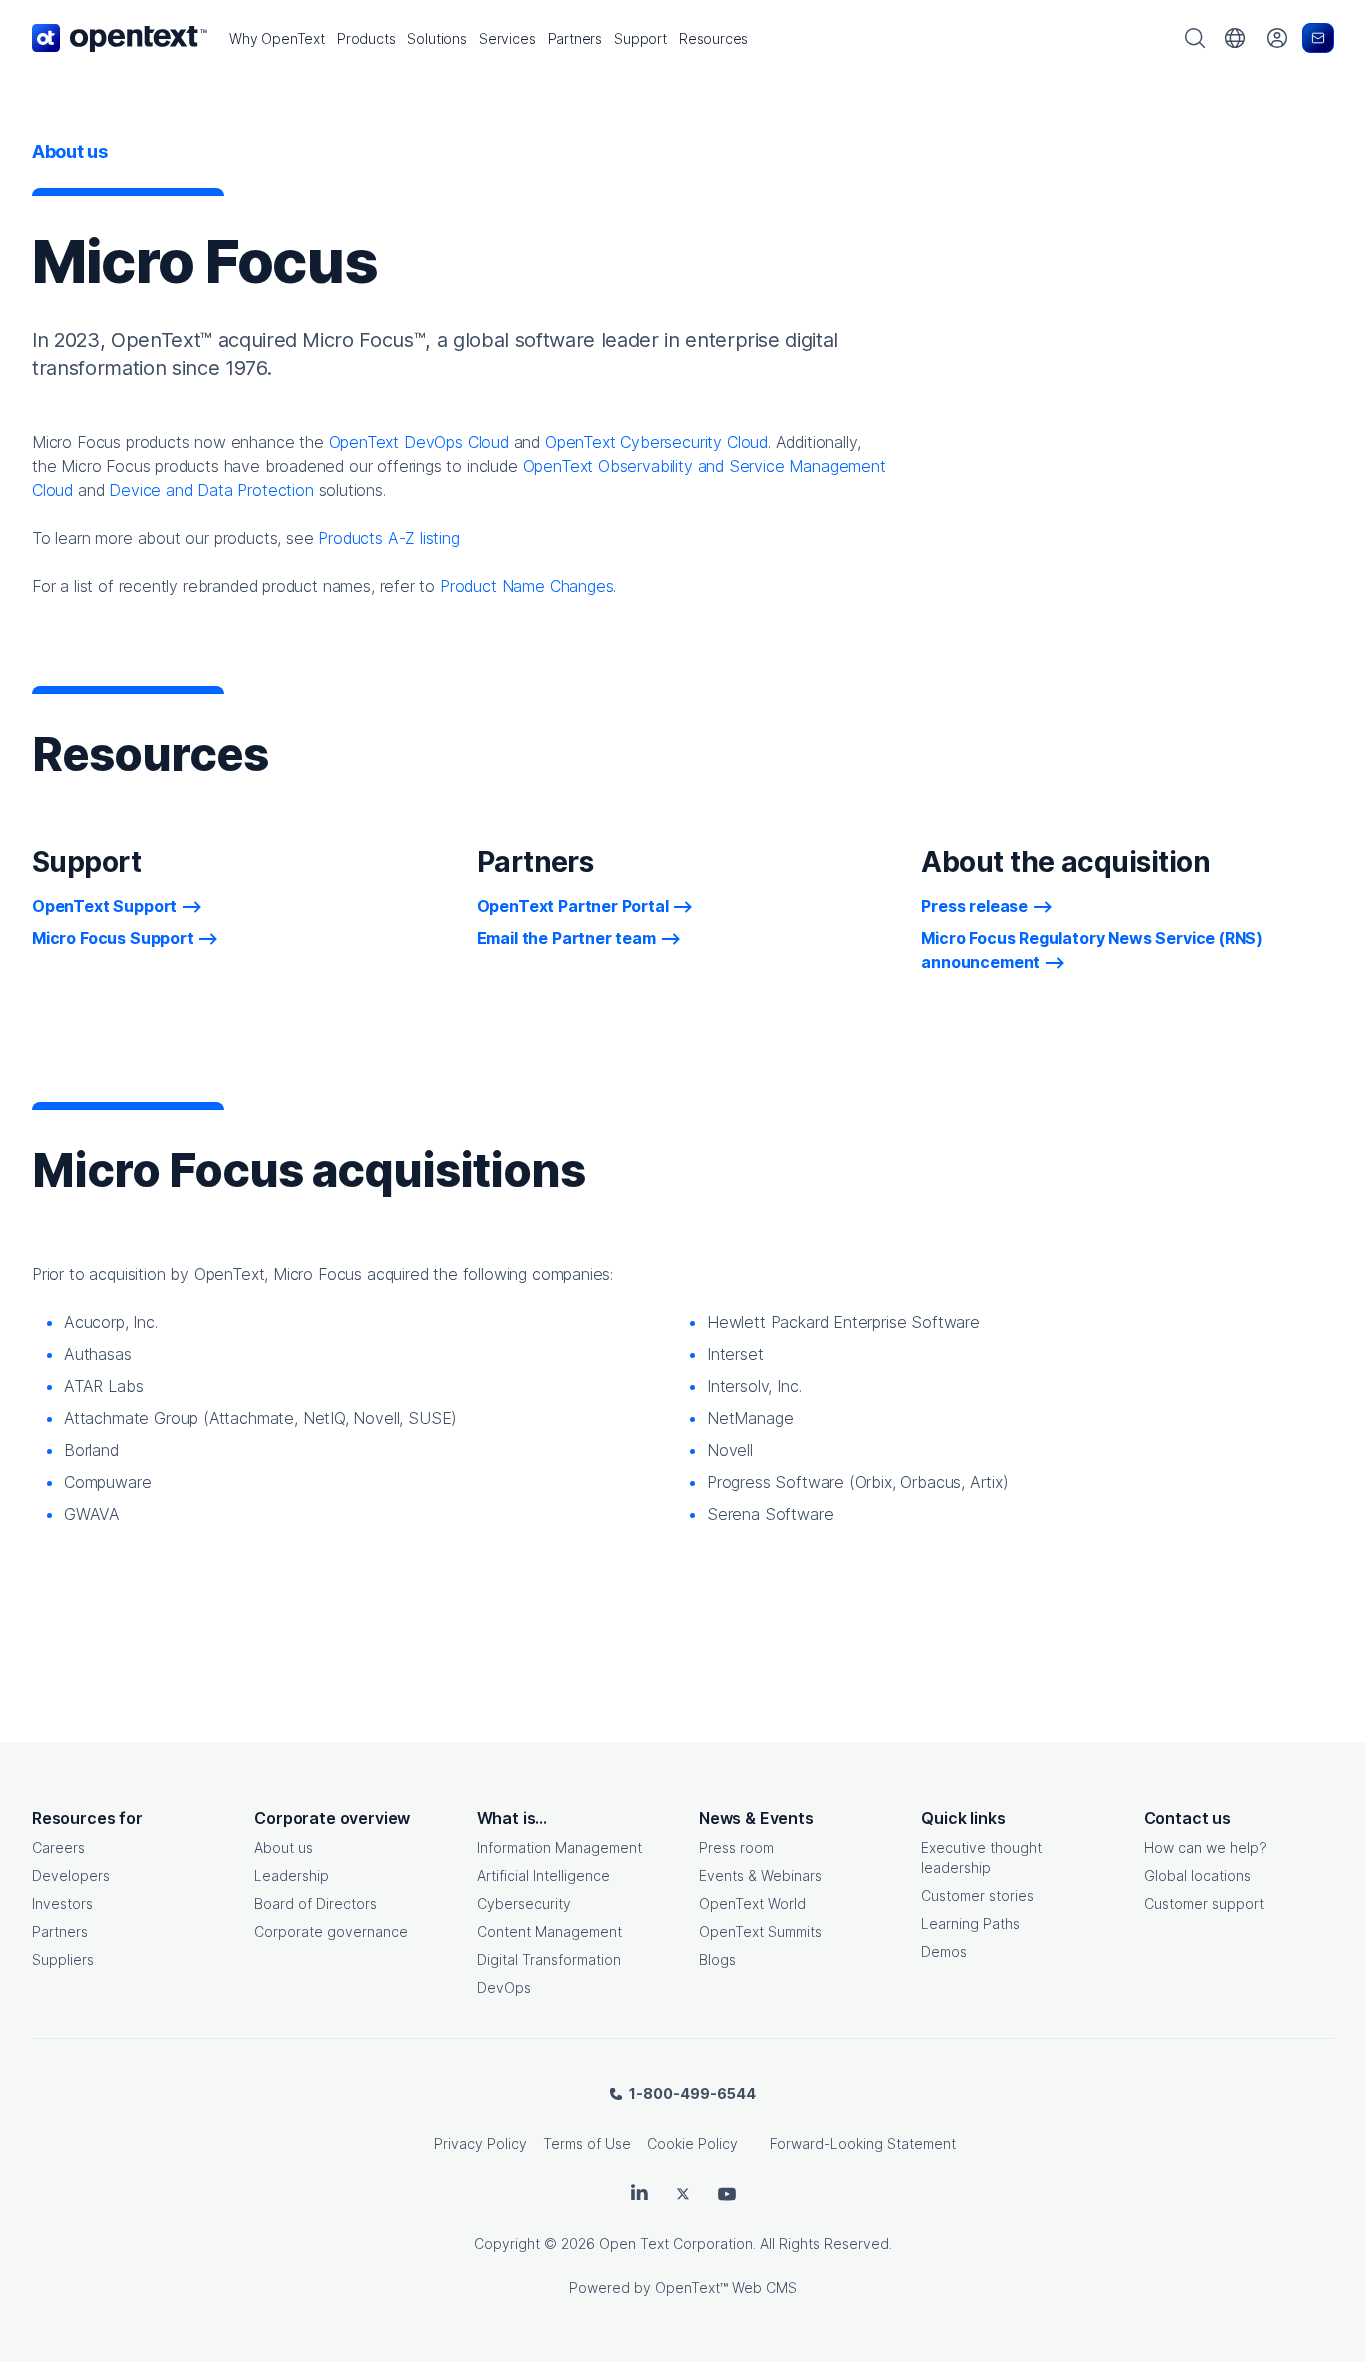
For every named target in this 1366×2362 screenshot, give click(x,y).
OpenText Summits (760, 1931)
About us (283, 1847)
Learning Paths (970, 1923)
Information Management (559, 1847)
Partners (60, 1931)
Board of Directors (315, 1903)
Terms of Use (587, 2143)
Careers (58, 1847)
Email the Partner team (566, 938)
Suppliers (63, 1959)
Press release (974, 906)
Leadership (291, 1875)
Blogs (717, 1959)
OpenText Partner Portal (573, 906)
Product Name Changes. (528, 586)
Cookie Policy (692, 2143)
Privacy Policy (480, 2143)
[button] (277, 38)
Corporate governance (331, 1931)
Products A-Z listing (388, 538)
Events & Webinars (760, 1875)
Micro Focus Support (113, 938)
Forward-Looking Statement (863, 2143)
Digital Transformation (549, 1959)
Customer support (1204, 1903)
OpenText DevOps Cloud (419, 442)
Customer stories (977, 1895)
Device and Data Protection (211, 490)
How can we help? (1205, 1847)
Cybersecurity (524, 1903)
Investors (62, 1903)
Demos (944, 1951)
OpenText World (752, 1903)
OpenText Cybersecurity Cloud (656, 442)
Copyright (507, 2243)
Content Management (549, 1931)
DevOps (504, 1987)
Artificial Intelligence (543, 1875)
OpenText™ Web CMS (726, 2287)
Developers (71, 1875)
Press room (736, 1847)
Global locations (1197, 1875)
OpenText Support (104, 906)
